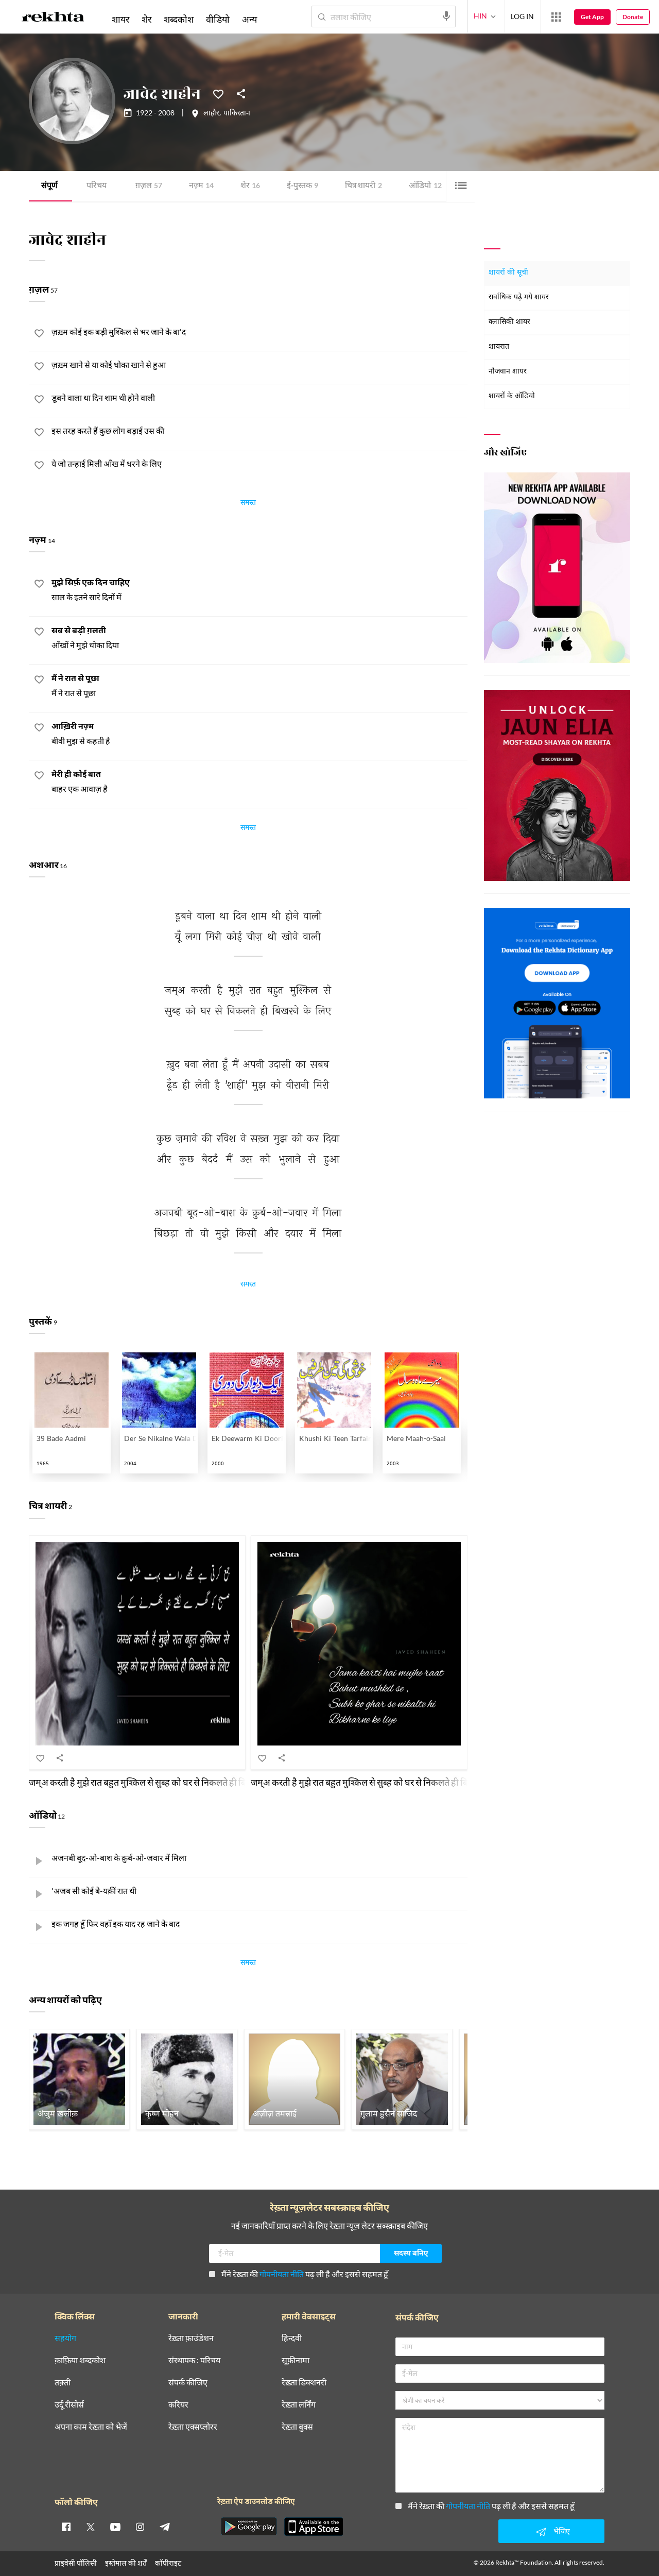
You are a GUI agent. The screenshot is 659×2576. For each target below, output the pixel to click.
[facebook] (66, 2527)
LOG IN (522, 16)
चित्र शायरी (363, 186)
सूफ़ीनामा (296, 2360)
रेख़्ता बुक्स (297, 2427)
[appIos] (314, 2527)
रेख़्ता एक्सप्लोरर (193, 2427)
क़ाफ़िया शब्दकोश (80, 2360)
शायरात (499, 347)
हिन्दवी (292, 2338)
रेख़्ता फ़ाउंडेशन (191, 2338)
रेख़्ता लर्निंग (299, 2405)
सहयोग (65, 2338)
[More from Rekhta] (556, 17)
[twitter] (91, 2527)
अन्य (249, 19)
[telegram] (165, 2527)
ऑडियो (425, 186)
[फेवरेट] (218, 93)
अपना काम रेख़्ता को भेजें (91, 2427)
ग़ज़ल (149, 186)
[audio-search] (446, 16)
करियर (178, 2405)
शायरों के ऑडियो (512, 396)
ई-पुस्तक (302, 186)
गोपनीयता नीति (282, 2274)
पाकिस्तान (237, 114)
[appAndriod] (249, 2527)
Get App (592, 17)
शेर (250, 186)
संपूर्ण (49, 186)
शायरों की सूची (508, 273)
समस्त (248, 504)
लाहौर (211, 114)
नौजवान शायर (508, 372)
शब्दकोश (179, 19)
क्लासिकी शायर (509, 322)
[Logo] (53, 19)
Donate (633, 17)
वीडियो (218, 19)
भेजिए (562, 2531)
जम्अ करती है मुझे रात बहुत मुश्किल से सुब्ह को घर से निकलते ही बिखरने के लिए (158, 1782)
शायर (120, 19)
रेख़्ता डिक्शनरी (304, 2383)
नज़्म (201, 186)
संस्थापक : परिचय (194, 2360)
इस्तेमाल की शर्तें (126, 2563)
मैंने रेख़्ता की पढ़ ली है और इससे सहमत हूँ (305, 2274)
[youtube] (115, 2527)
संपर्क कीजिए (188, 2383)
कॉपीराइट (168, 2563)
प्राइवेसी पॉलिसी (76, 2563)
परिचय (97, 186)
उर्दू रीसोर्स (69, 2405)
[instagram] (140, 2527)
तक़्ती (63, 2383)
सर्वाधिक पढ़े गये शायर (519, 298)
